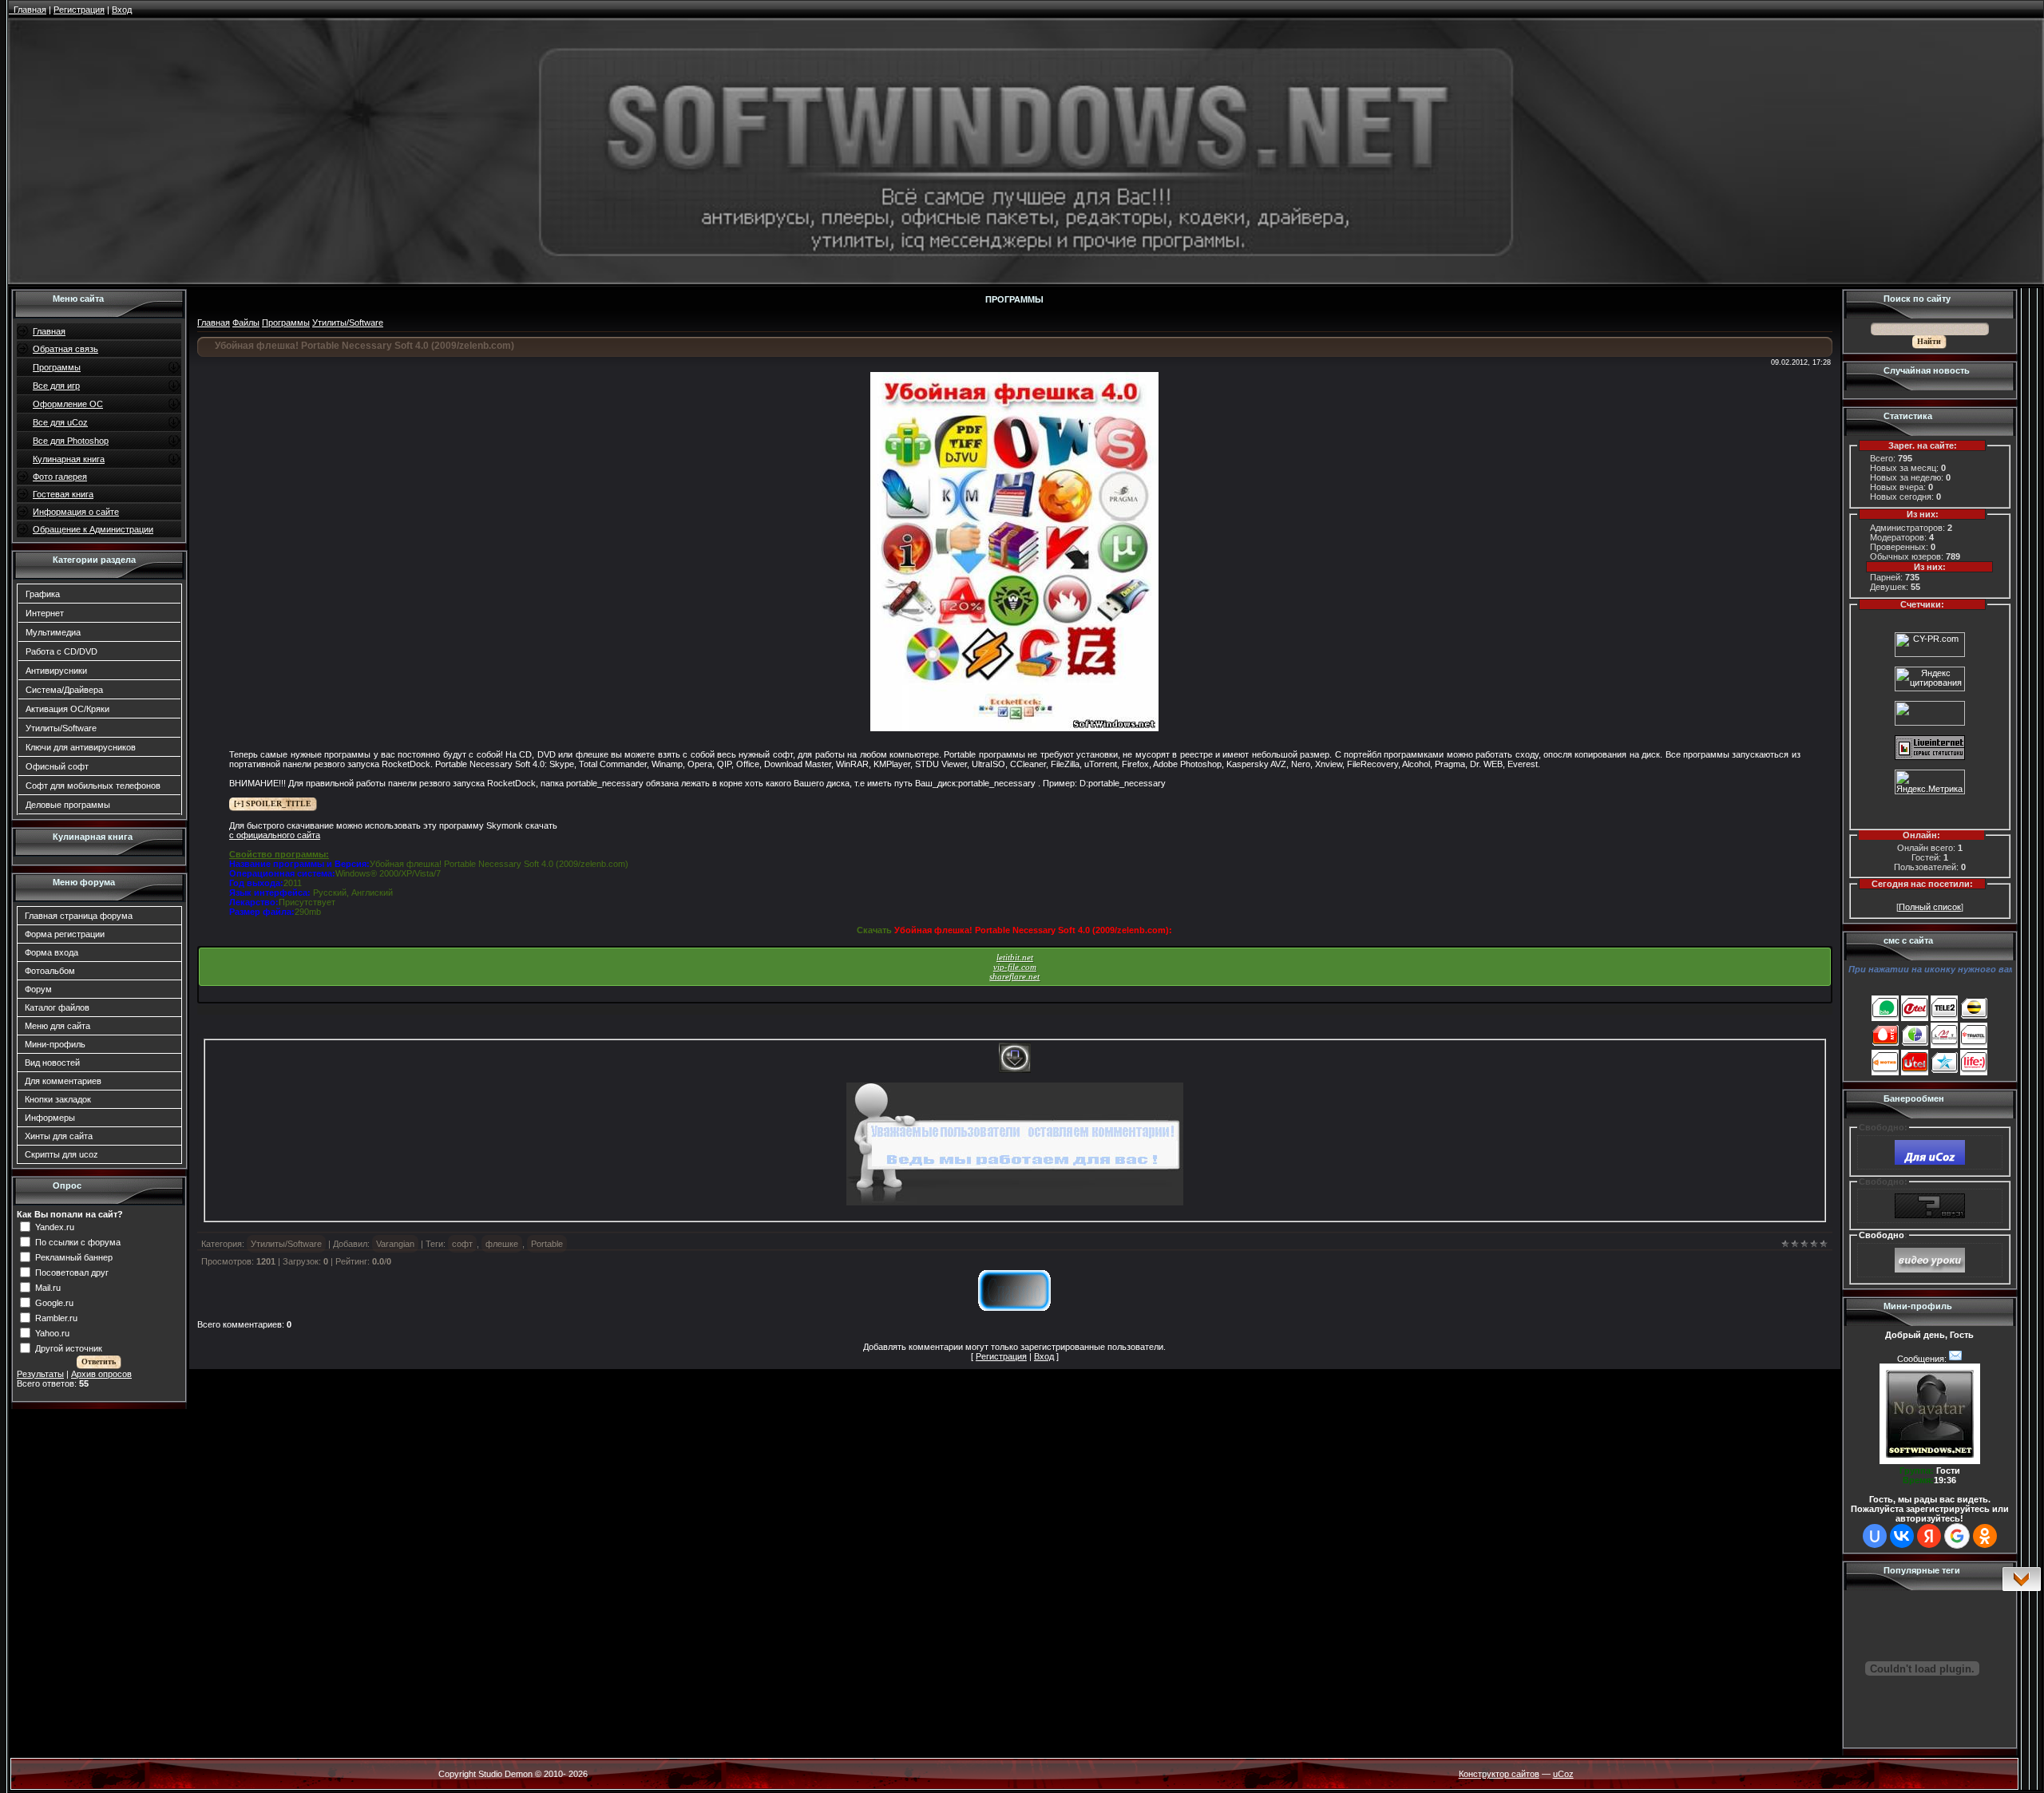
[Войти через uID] (1875, 1536)
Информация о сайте (76, 512)
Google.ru (54, 1302)
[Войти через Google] (1957, 1536)
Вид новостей (52, 1063)
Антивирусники (56, 671)
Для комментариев (63, 1081)
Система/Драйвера (64, 690)
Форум (38, 989)
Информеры (50, 1118)
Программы (57, 367)
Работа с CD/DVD (61, 651)
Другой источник (69, 1348)
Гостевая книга (63, 494)
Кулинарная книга (69, 459)
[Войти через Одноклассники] (1985, 1536)
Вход (1044, 1356)
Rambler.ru (56, 1317)
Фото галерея (60, 477)
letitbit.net (1015, 957)
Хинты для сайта (59, 1136)
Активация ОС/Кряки (67, 709)
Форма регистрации (65, 934)
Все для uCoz (60, 422)
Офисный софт (57, 766)
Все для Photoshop (71, 441)
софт (462, 1244)
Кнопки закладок (58, 1099)
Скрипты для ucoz (61, 1154)
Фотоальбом (50, 971)
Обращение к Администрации (93, 529)
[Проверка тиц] (1930, 654)
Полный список (1930, 907)
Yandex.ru (55, 1226)
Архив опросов (101, 1374)
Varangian (395, 1244)
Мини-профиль (55, 1044)
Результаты (40, 1374)
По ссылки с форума (78, 1241)
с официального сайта (275, 835)
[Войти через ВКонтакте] (1902, 1536)
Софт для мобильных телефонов (93, 786)
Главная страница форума (79, 916)
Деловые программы (68, 805)
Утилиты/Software (61, 728)
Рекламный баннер (74, 1257)
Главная (49, 331)
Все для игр (56, 386)
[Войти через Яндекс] (1929, 1536)
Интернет (45, 613)
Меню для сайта (57, 1026)
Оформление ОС (68, 404)
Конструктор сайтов (1499, 1774)
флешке (502, 1244)
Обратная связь (65, 349)
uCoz (1563, 1774)
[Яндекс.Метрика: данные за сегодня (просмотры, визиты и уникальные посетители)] (1930, 782)
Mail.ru (48, 1287)
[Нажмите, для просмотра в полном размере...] (1014, 728)
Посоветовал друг (72, 1272)
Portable (547, 1244)
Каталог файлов (57, 1007)
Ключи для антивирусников (81, 747)
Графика (43, 594)
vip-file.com (1015, 967)
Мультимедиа (53, 632)
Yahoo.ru (52, 1332)
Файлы (246, 323)
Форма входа (51, 952)
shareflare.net (1014, 976)
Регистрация (1001, 1356)
